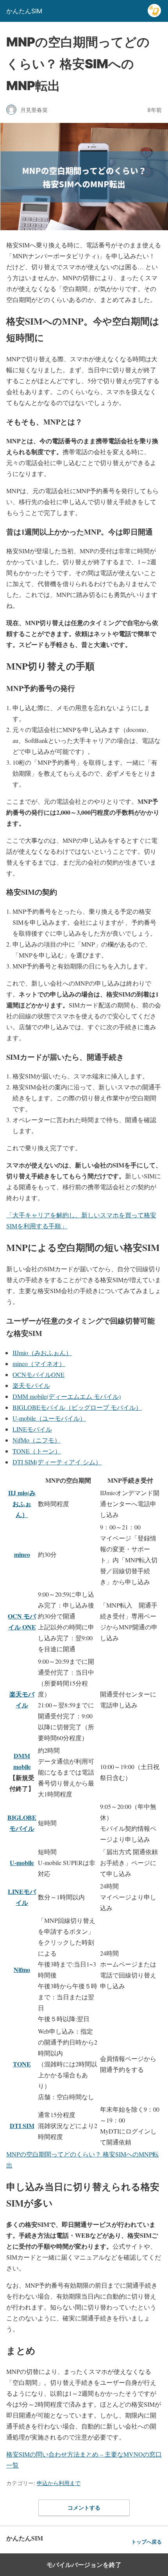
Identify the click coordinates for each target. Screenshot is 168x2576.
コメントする (84, 2508)
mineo (22, 1554)
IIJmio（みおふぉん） (42, 1353)
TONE (22, 2064)
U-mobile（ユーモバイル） (49, 1418)
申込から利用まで (59, 2483)
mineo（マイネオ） (39, 1364)
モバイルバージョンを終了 (84, 2565)
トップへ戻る (147, 2542)
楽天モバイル (31, 1385)
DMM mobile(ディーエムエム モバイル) (67, 1396)
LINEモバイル (32, 1429)
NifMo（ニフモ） (37, 1440)
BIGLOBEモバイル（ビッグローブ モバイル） (77, 1407)
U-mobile (22, 1863)
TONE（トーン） (37, 1451)
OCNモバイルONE (38, 1374)
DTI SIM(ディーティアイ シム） (57, 1462)
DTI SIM (22, 2126)
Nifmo (22, 1969)
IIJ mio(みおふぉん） (22, 1504)
